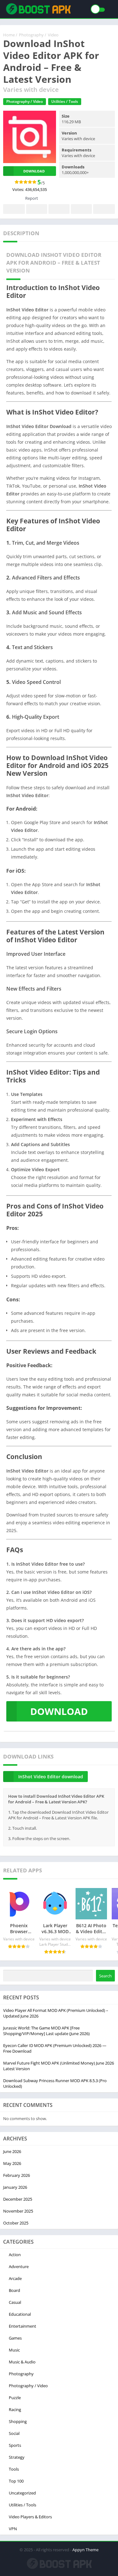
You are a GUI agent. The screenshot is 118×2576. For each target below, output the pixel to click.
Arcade (15, 2278)
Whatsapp (104, 209)
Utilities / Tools (65, 101)
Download (34, 171)
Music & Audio (22, 2362)
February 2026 (17, 2175)
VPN (13, 2529)
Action (15, 2255)
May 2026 (12, 2163)
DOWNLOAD (59, 1711)
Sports (15, 2445)
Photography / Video (25, 101)
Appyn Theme (85, 2550)
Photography (21, 2374)
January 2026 (15, 2187)
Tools (14, 2469)
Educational (20, 2314)
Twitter (37, 209)
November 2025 (18, 2211)
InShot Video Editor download (51, 1777)
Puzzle (15, 2398)
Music (14, 2350)
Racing (15, 2409)
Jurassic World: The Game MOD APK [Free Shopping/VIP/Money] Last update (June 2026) (46, 2031)
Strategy (17, 2457)
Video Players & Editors (30, 2517)
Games (15, 2338)
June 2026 (12, 2151)
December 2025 (18, 2199)
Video (53, 35)
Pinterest (59, 209)
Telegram (81, 209)
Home (9, 35)
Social (14, 2433)
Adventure (19, 2267)
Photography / (33, 35)
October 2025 (16, 2223)
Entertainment (22, 2326)
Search (105, 1976)
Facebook (14, 209)
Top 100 (16, 2481)
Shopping (18, 2421)
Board (14, 2290)
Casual (15, 2302)
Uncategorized (22, 2493)
